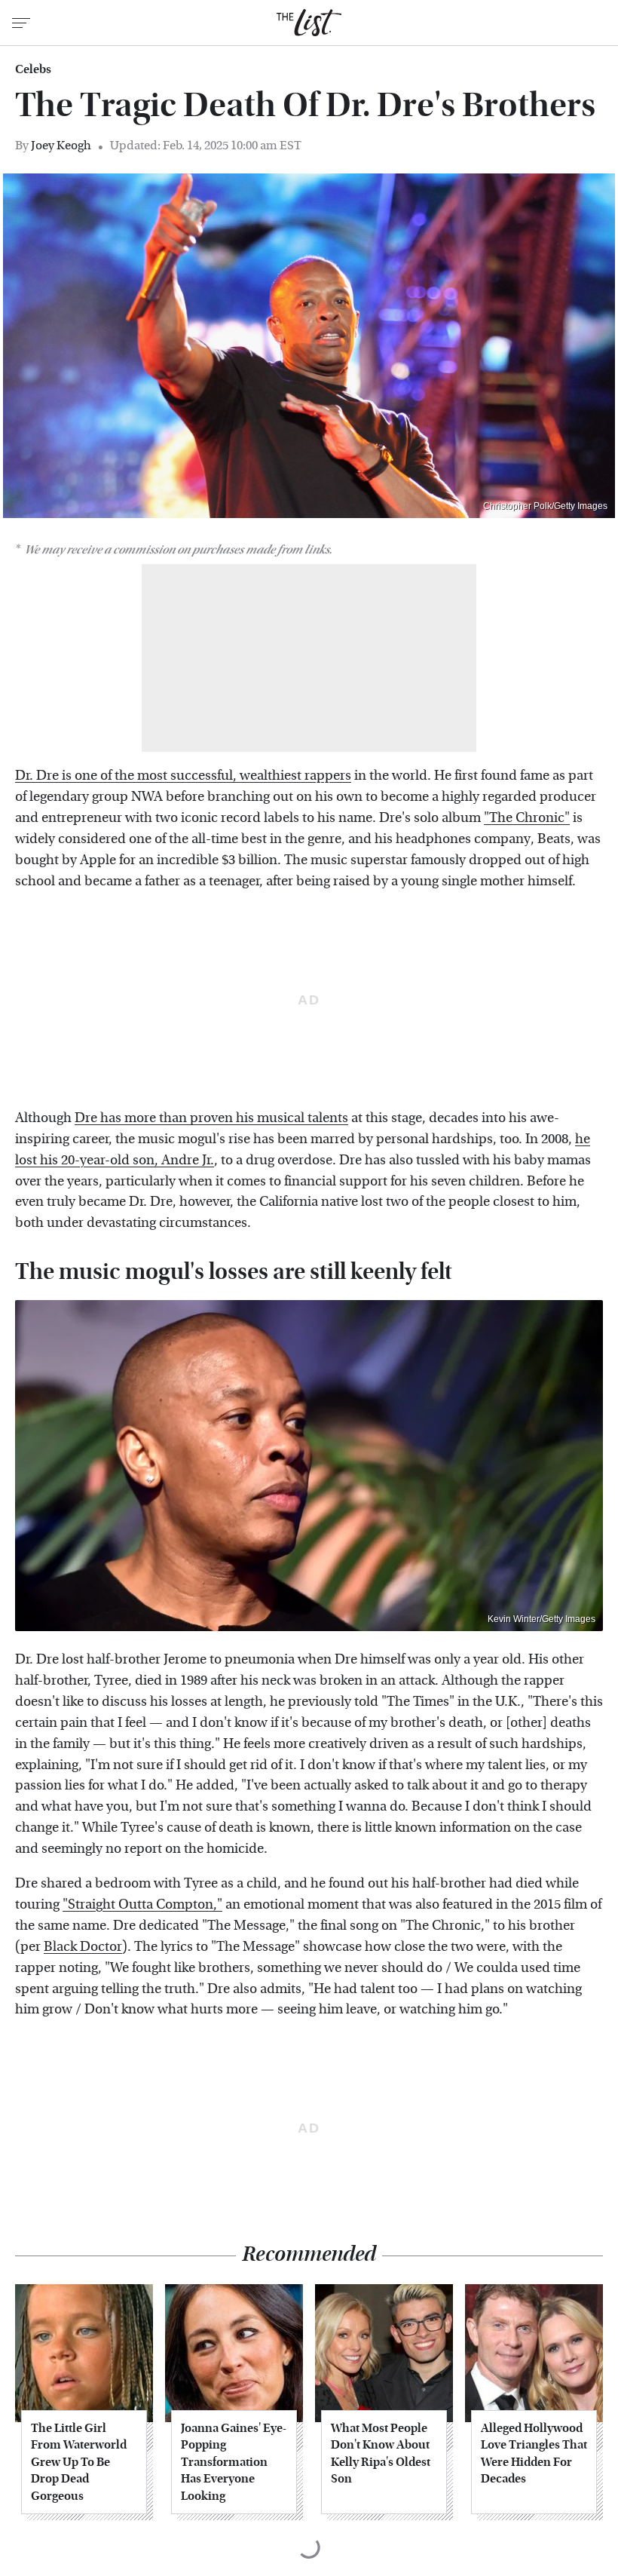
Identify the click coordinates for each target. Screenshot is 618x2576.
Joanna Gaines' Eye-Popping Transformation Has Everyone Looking (234, 2462)
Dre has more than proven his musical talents (211, 1118)
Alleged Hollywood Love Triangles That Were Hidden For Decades (534, 2453)
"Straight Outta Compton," (142, 1904)
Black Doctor (83, 1947)
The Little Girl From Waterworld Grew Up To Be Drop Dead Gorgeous (79, 2462)
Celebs (33, 69)
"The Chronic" (527, 818)
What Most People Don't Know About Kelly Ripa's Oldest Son (381, 2453)
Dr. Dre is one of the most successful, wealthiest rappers (183, 776)
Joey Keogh (61, 145)
